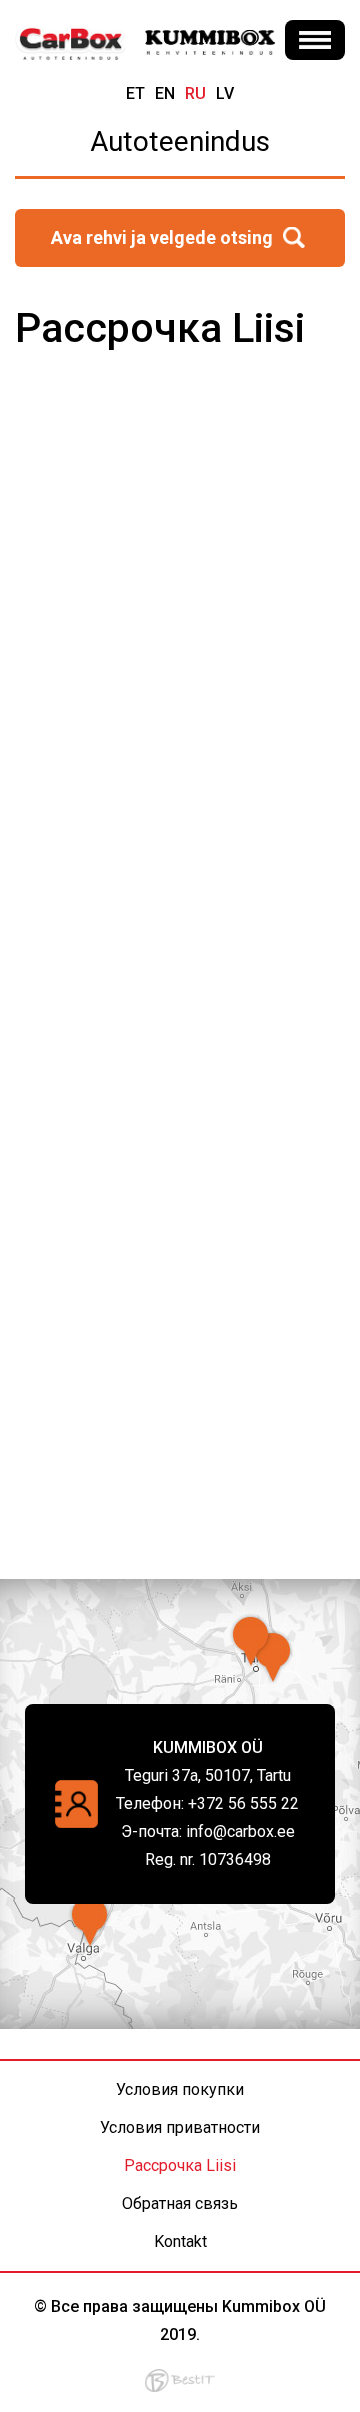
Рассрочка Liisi (180, 2165)
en (165, 93)
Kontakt (180, 2241)
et (135, 93)
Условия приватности (180, 2127)
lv (225, 93)
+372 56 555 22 (243, 1803)
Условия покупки (180, 2089)
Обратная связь (180, 2203)
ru (195, 93)
